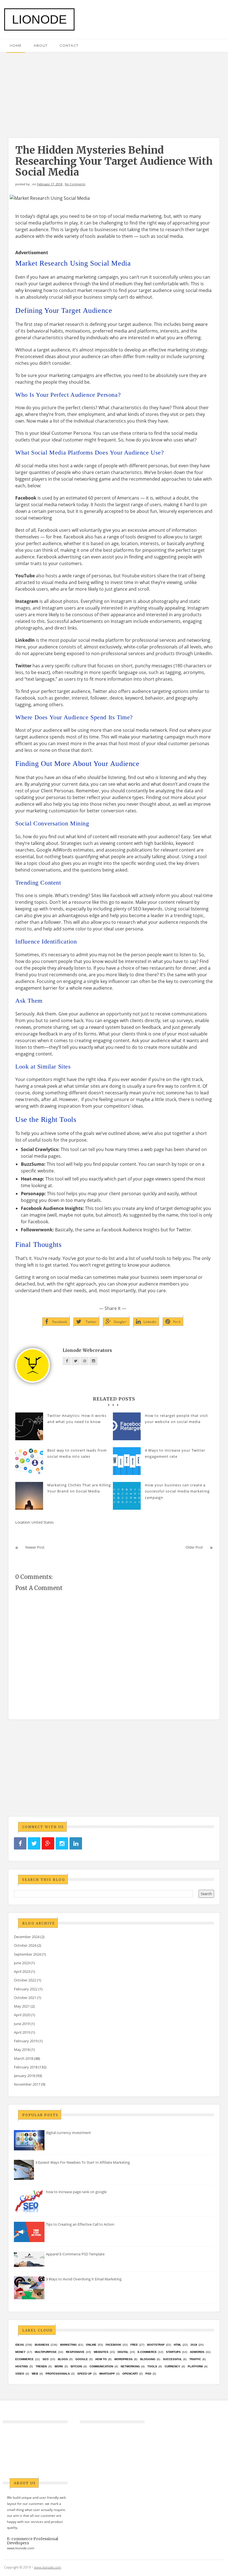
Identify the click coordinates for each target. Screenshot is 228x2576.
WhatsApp (107, 2374)
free (134, 2345)
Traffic (195, 2359)
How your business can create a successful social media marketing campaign (177, 1491)
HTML (178, 2345)
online (91, 2345)
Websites (101, 2352)
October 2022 (25, 1980)
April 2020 (22, 2015)
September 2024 (27, 1954)
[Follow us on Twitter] (34, 1844)
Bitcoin (76, 2366)
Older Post (194, 1547)
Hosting (22, 2366)
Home (16, 45)
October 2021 (25, 1998)
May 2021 (22, 2006)
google (82, 2359)
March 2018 (23, 2058)
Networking (130, 2366)
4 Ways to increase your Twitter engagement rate (175, 1453)
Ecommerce (24, 2359)
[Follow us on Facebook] (20, 1844)
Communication (101, 2366)
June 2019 (22, 2024)
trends (41, 2366)
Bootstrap (156, 2345)
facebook (113, 2345)
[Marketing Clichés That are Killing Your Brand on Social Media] (29, 1496)
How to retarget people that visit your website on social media (176, 1419)
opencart (130, 2374)
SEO (46, 2359)
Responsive (75, 2352)
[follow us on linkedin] (76, 1844)
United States (43, 1522)
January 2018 (24, 2076)
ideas (20, 2345)
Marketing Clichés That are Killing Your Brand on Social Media (79, 1488)
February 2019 (26, 2041)
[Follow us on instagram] (62, 1844)
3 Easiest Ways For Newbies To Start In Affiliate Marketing (83, 2162)
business (42, 2345)
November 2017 (27, 2084)
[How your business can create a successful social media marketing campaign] (127, 1496)
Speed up (85, 2374)
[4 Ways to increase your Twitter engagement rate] (127, 1461)
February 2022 (26, 1989)
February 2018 (26, 2067)
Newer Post (35, 1547)
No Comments (75, 184)
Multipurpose (46, 2352)
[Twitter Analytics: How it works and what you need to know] (29, 1426)
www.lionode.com (21, 2548)
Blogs (63, 2359)
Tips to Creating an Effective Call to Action (80, 2224)
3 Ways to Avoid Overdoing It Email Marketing (84, 2279)
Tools (152, 2366)
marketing (68, 2345)
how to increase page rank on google (76, 2192)
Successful (172, 2359)
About (41, 45)
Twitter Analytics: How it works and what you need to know (77, 1419)
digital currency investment (68, 2133)
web (35, 2374)
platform (195, 2366)
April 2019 (22, 2032)
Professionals (58, 2374)
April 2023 (22, 1971)
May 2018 (22, 2050)
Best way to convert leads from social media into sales (77, 1453)
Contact (69, 45)
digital (123, 2352)
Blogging (148, 2359)
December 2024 (27, 1937)
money (20, 2352)
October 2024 (25, 1945)
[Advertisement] (114, 92)
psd (148, 2374)
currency (172, 2366)
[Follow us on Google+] (48, 1844)
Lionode (39, 19)
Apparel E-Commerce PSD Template (75, 2254)
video (20, 2374)
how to (101, 2359)
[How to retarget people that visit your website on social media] (127, 1426)
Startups (173, 2352)
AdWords (197, 2352)
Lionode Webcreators (87, 1350)
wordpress (123, 2359)
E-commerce (147, 2352)
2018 (194, 2345)
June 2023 (22, 1963)
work (59, 2366)
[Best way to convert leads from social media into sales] (29, 1461)
